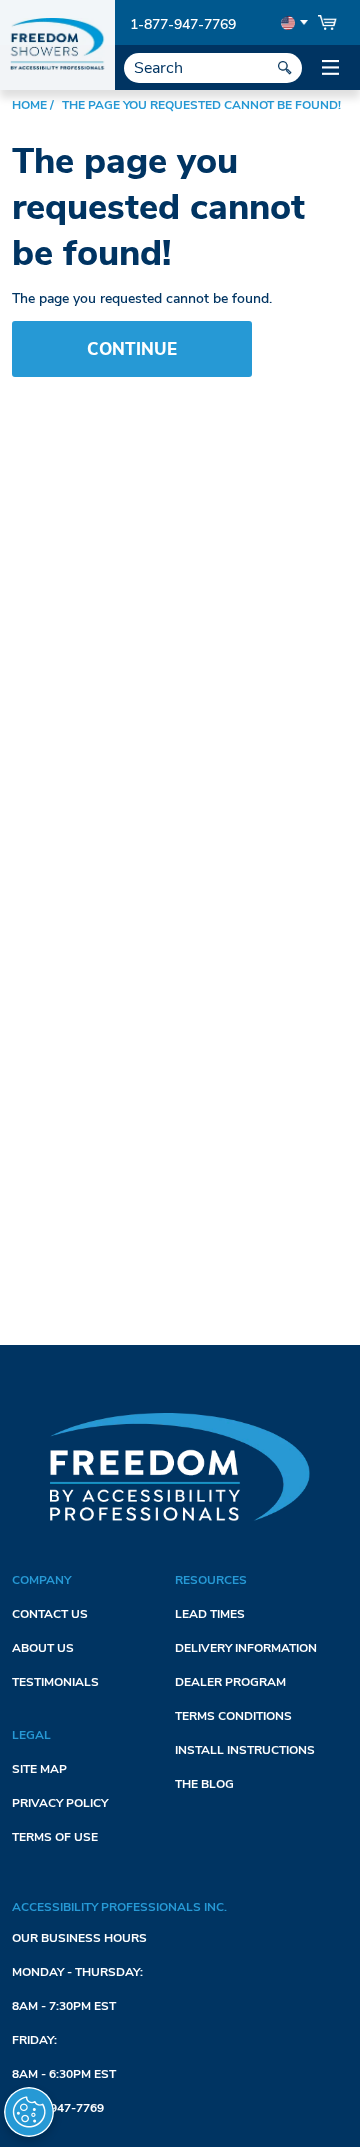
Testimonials (55, 1682)
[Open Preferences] (29, 2112)
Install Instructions (245, 1750)
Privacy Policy (60, 1803)
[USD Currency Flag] (292, 23)
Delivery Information (246, 1648)
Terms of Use (55, 1837)
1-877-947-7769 (183, 24)
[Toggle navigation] (330, 68)
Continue (132, 349)
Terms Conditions (233, 1716)
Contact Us (50, 1614)
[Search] (285, 68)
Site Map (39, 1769)
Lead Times (210, 1614)
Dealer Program (230, 1682)
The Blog (204, 1784)
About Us (43, 1648)
